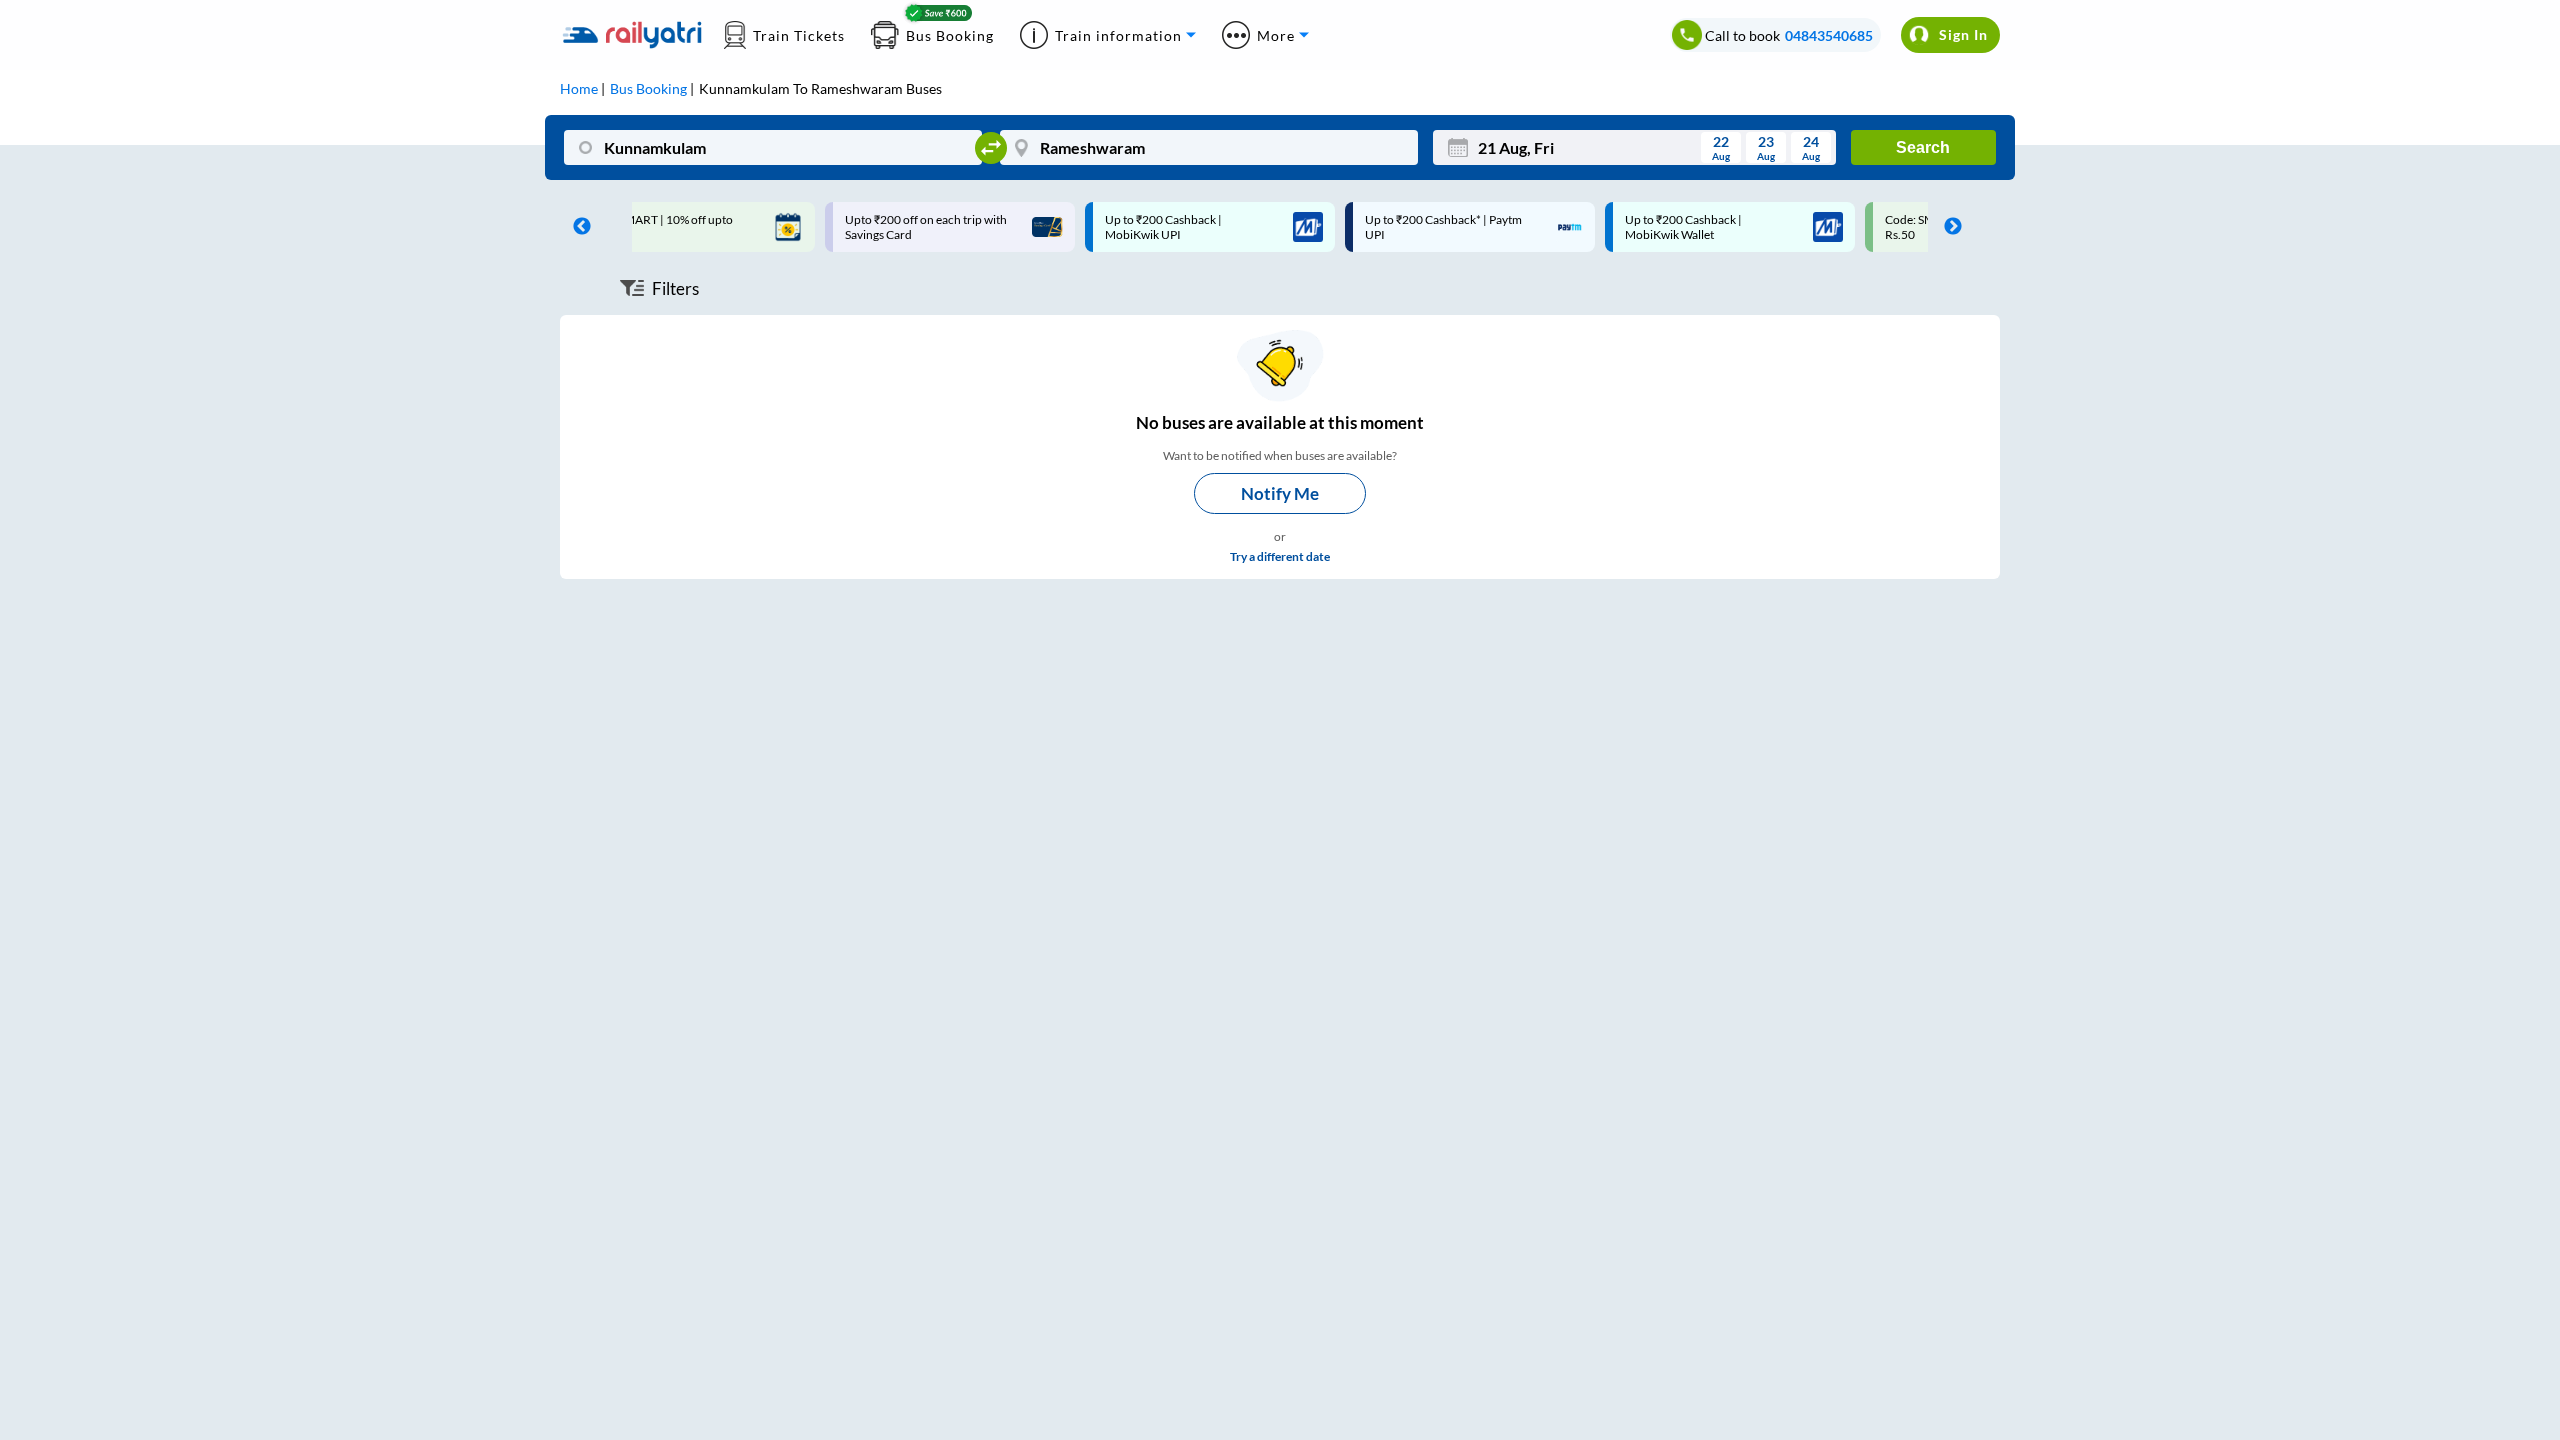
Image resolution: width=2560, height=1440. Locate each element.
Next (1948, 227)
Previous (577, 227)
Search (1923, 147)
